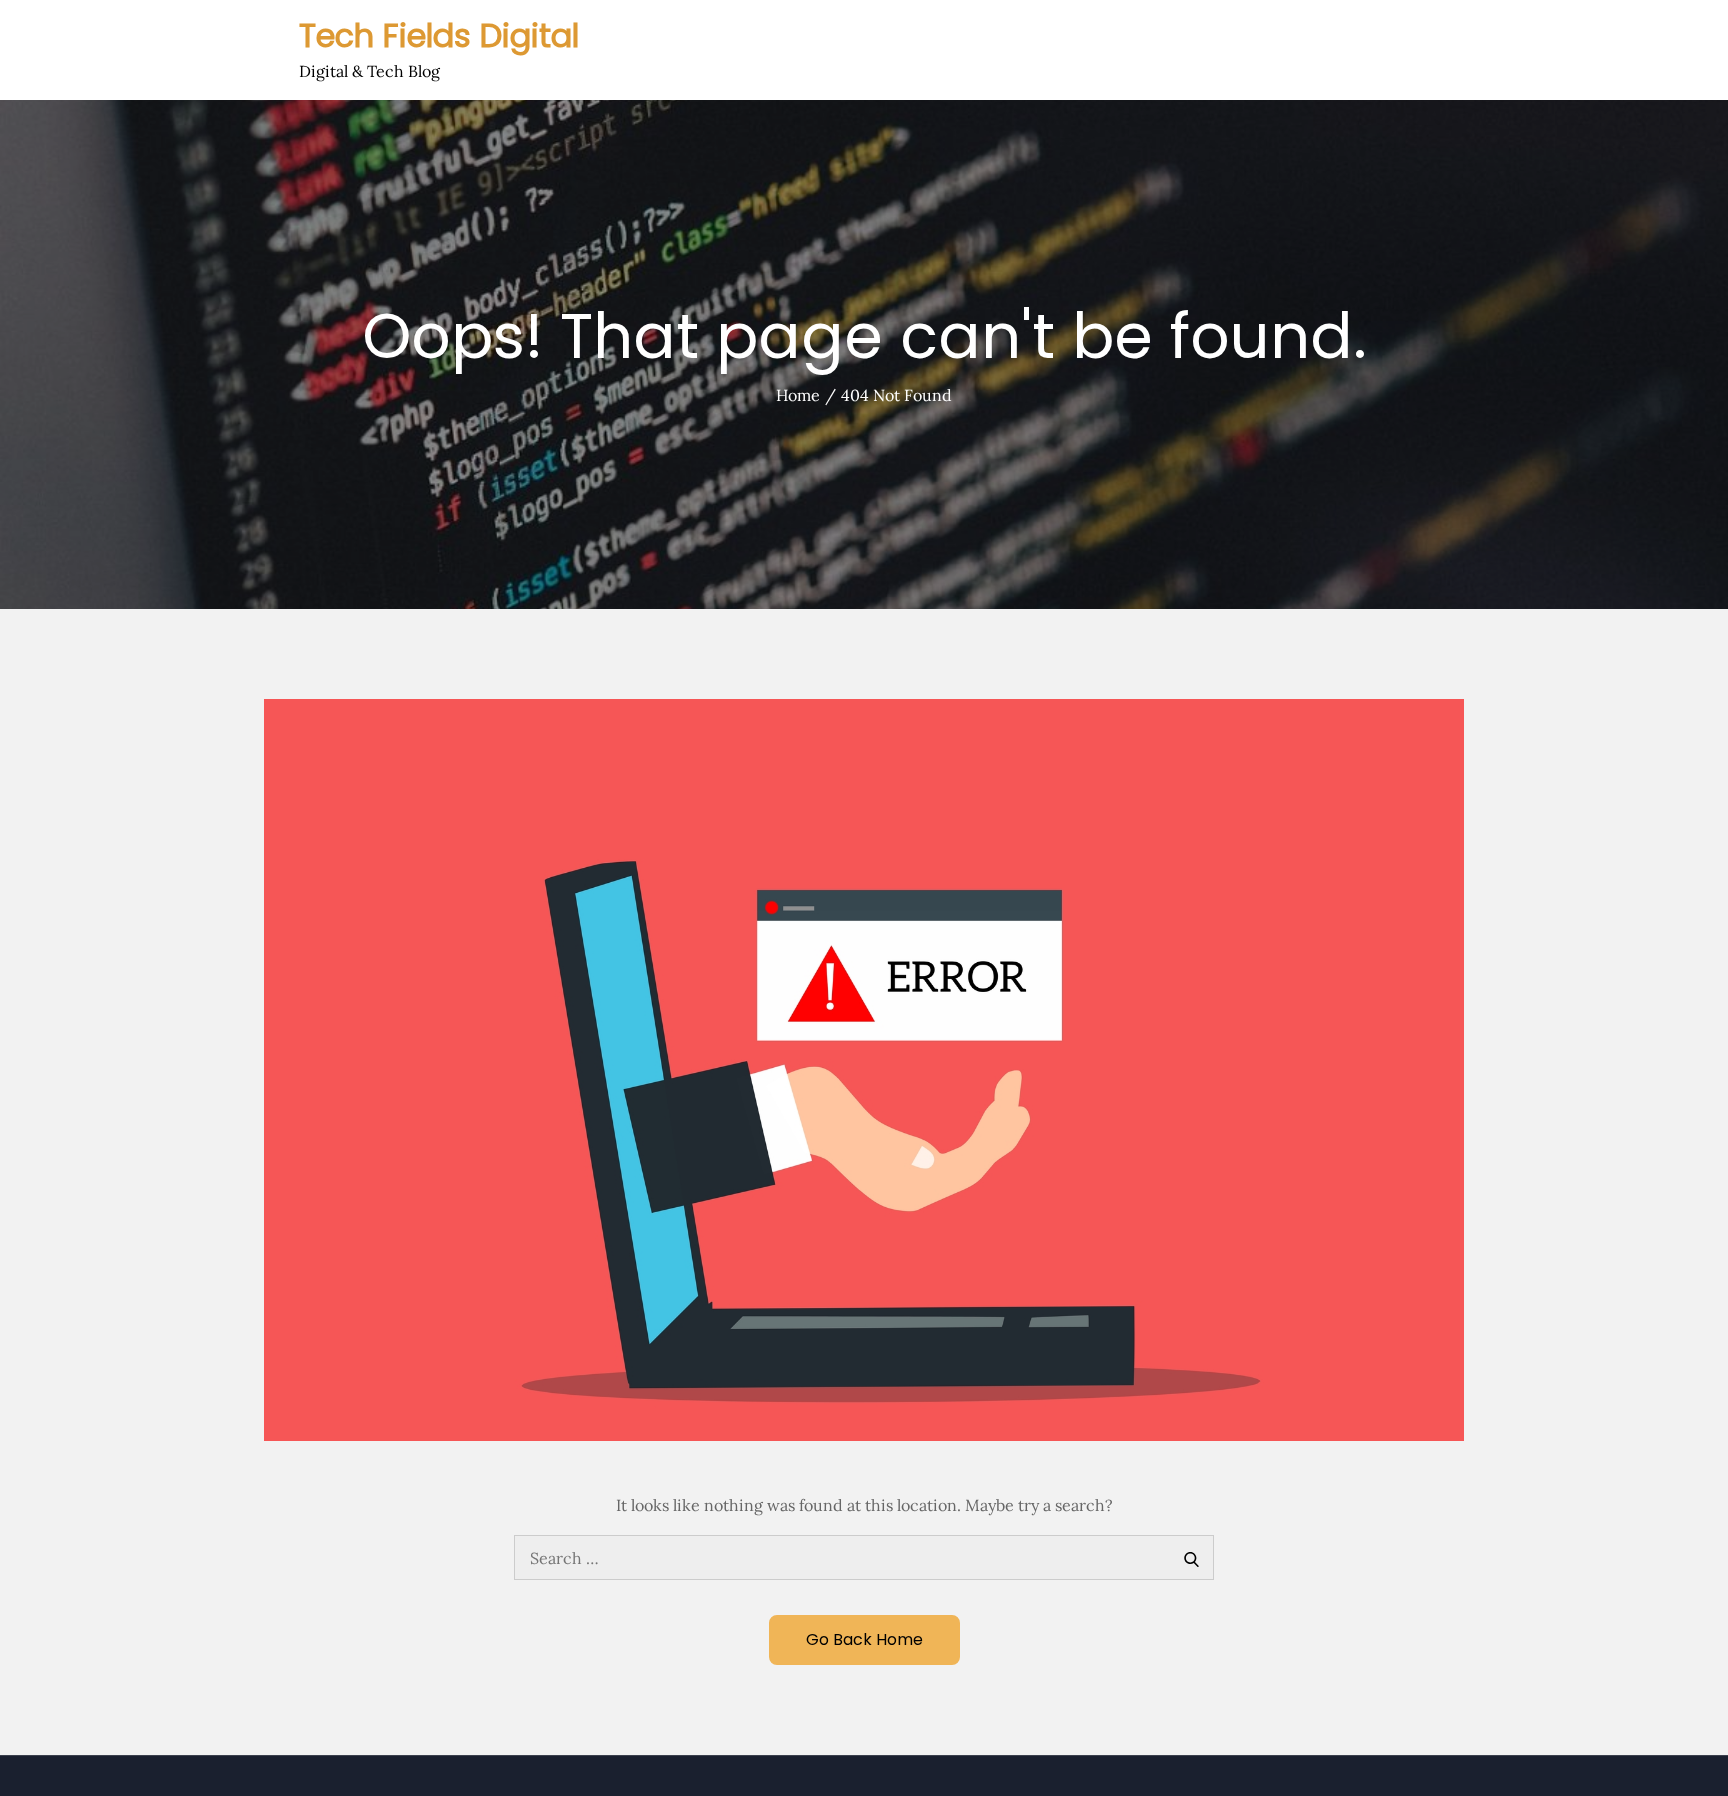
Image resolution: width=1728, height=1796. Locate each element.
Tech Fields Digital (439, 35)
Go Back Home (864, 1639)
